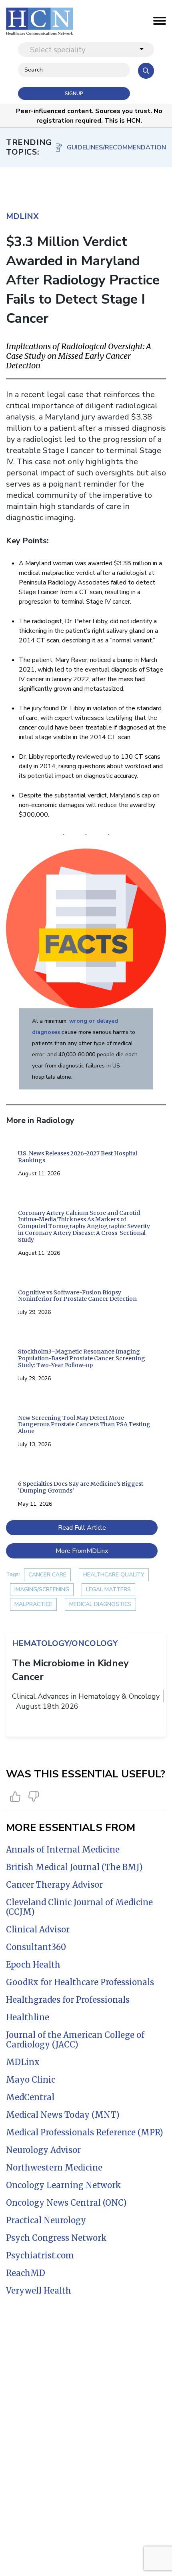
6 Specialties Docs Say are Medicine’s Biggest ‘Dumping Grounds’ (81, 1487)
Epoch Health (33, 1965)
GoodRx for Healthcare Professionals (80, 1982)
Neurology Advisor (43, 2150)
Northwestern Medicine (54, 2168)
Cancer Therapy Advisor (54, 1885)
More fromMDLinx (82, 1551)
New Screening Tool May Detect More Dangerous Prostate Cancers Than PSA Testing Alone (84, 1425)
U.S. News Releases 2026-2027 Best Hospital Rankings (78, 1157)
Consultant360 (36, 1947)
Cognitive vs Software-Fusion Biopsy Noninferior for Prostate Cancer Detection (77, 1296)
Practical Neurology (46, 2220)
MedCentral (30, 2097)
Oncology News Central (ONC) (66, 2203)
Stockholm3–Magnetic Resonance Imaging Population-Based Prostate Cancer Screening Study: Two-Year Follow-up (82, 1358)
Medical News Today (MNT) (63, 2115)
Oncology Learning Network (64, 2185)
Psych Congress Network (56, 2238)
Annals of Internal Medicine (63, 1850)
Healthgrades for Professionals (68, 2000)
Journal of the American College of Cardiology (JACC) (75, 2040)
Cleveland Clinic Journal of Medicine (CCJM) (79, 1907)
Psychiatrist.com (40, 2255)
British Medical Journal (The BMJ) (74, 1867)
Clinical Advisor (38, 1929)
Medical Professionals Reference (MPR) (85, 2132)
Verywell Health (39, 2291)
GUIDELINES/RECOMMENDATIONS (117, 147)
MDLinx (23, 2062)
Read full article (82, 1528)
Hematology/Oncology (65, 1643)
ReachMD (26, 2273)
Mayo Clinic (31, 2080)
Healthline (28, 2017)
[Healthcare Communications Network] (40, 21)
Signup (74, 93)
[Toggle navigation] (160, 23)
